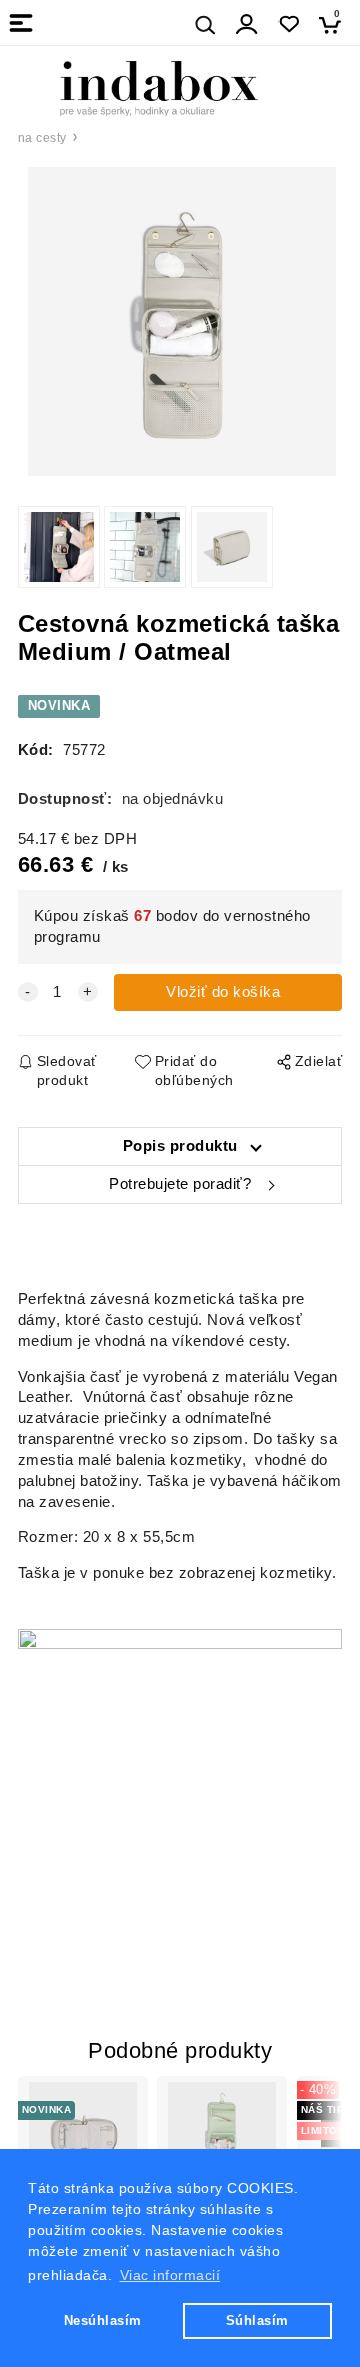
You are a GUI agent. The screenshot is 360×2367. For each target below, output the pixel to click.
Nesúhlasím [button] (103, 2320)
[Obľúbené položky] (288, 24)
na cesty (42, 138)
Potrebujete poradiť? (180, 1184)
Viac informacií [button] (170, 2275)
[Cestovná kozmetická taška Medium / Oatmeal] (180, 321)
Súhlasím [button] (257, 2320)
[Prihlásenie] (247, 24)
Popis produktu (180, 1146)
